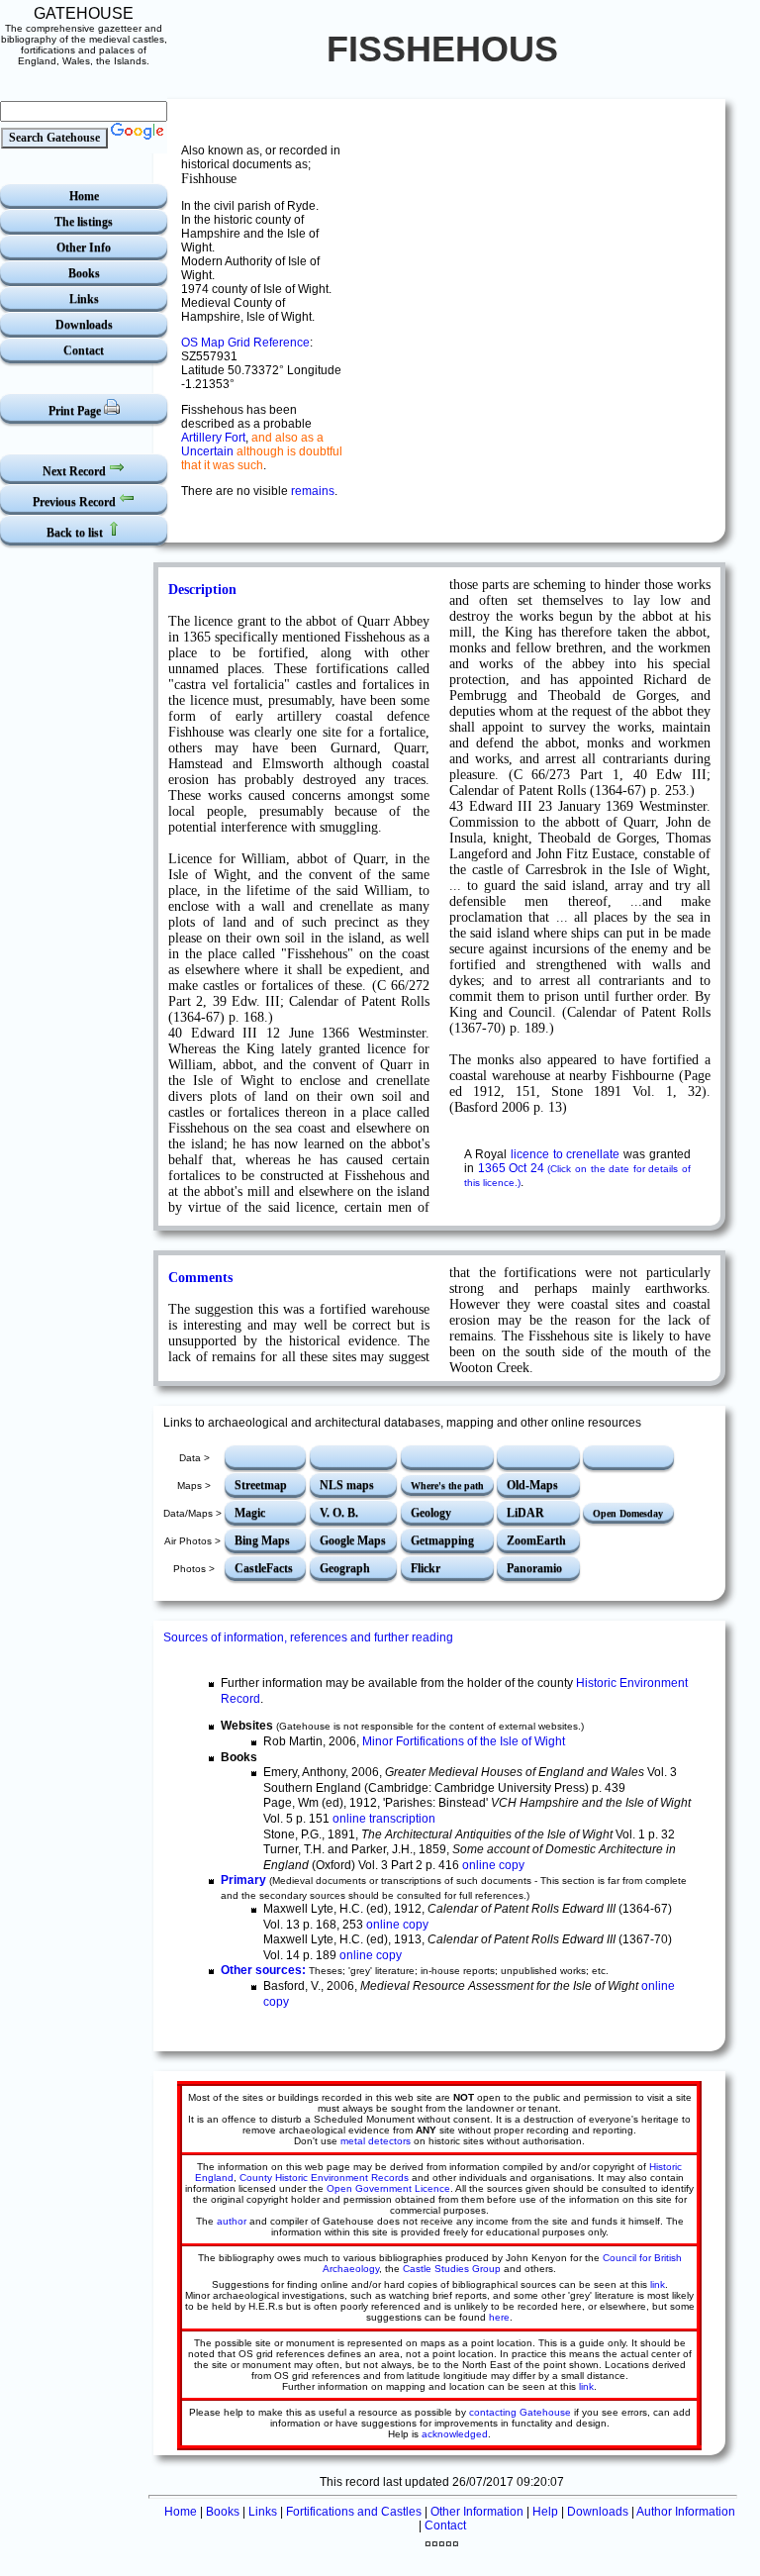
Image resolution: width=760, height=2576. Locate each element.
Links (84, 299)
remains (313, 491)
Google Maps (353, 1540)
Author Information (686, 2512)
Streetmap (261, 1485)
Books (84, 273)
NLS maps (347, 1485)
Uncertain (207, 451)
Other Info (84, 248)
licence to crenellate (566, 1154)
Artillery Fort (213, 438)
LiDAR (525, 1513)
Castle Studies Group (452, 2269)
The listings (84, 222)
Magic (250, 1513)
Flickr (426, 1568)
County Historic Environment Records (324, 2178)
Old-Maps (532, 1485)
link (658, 2284)
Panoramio (534, 1568)
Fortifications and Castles (354, 2512)
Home (84, 196)
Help (545, 2512)
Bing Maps (262, 1540)
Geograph (345, 1568)
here (499, 2317)
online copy (493, 1865)
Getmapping (442, 1540)
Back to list (76, 533)
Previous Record (76, 502)
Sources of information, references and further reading (308, 1637)
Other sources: (263, 1970)
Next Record (76, 471)
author (232, 2221)
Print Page (76, 411)
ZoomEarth (536, 1540)
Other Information (477, 2512)
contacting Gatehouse (520, 2412)
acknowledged (455, 2434)
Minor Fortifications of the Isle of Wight (464, 1741)
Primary (243, 1880)
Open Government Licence (388, 2188)
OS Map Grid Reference (245, 343)
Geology (431, 1513)
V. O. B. (339, 1513)
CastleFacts (264, 1568)
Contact (84, 350)
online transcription (384, 1819)
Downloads (84, 325)
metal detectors (376, 2141)
